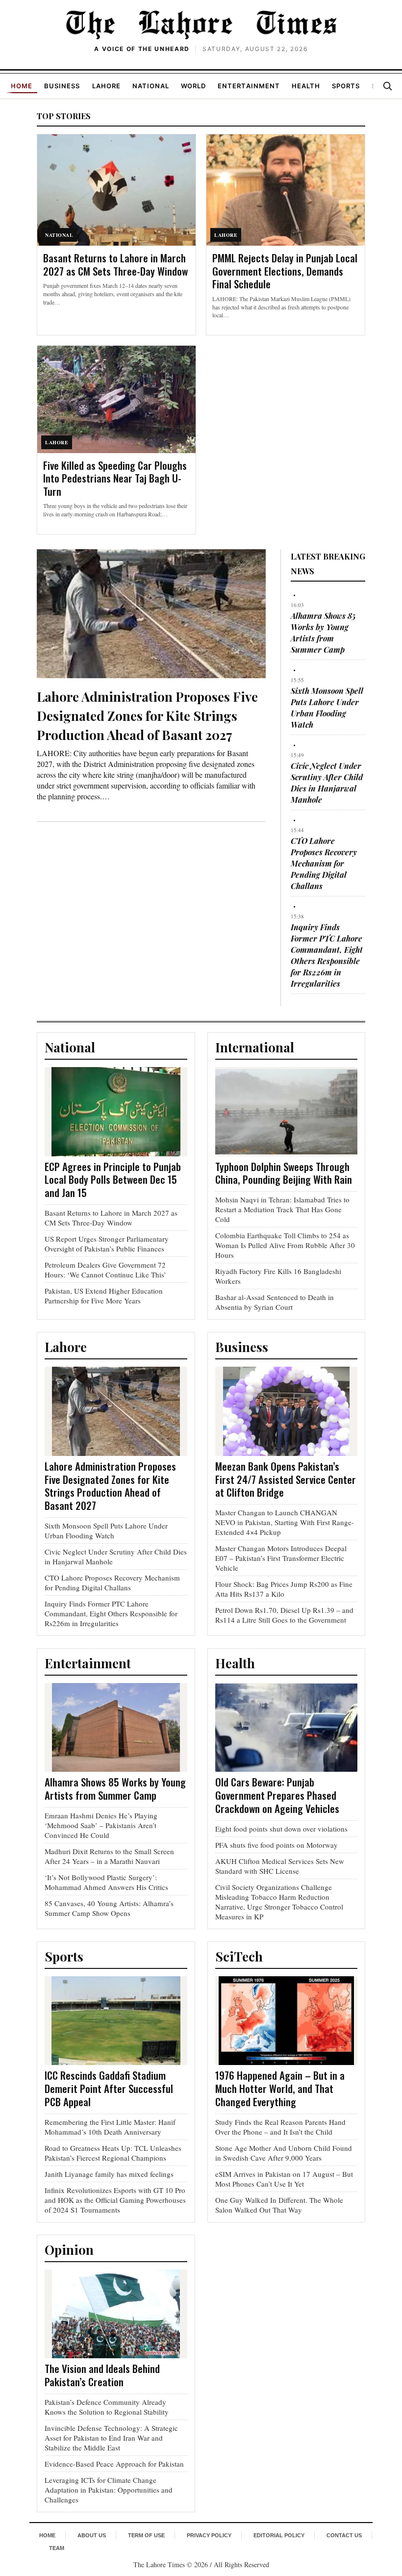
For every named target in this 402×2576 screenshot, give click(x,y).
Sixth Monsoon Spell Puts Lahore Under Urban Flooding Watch (106, 1530)
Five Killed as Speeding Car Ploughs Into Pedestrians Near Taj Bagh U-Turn (115, 478)
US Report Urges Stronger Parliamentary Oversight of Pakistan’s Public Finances (107, 1244)
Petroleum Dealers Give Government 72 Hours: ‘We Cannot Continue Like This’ (105, 1270)
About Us (92, 2535)
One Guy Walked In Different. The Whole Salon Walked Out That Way (279, 2205)
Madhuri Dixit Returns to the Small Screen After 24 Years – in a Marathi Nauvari (109, 1856)
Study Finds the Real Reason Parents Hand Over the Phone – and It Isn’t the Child (280, 2127)
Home (22, 86)
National (151, 86)
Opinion (69, 2250)
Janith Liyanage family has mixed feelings (109, 2174)
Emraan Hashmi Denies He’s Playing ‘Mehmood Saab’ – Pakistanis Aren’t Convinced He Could (101, 1825)
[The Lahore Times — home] (201, 25)
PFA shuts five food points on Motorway (276, 1845)
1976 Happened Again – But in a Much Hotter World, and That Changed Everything (280, 2088)
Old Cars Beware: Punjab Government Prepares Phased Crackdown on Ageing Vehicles (277, 1795)
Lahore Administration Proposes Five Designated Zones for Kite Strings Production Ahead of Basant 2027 (147, 716)
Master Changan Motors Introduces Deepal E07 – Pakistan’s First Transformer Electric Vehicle (281, 1558)
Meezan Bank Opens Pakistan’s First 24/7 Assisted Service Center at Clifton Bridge (286, 1479)
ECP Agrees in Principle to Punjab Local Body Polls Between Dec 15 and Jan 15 (113, 1180)
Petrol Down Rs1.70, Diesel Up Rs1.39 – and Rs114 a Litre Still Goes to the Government (284, 1615)
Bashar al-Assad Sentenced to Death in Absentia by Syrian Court (275, 1302)
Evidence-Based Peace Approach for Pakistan (114, 2464)
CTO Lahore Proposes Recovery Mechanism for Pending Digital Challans (324, 863)
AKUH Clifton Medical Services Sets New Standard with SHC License (280, 1866)
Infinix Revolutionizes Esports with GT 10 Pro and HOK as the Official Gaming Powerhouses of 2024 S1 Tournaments (115, 2200)
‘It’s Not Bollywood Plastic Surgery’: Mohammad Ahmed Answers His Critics (106, 1882)
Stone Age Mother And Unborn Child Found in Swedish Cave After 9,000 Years (284, 2153)
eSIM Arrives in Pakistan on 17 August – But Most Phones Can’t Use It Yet (284, 2179)
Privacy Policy (209, 2535)
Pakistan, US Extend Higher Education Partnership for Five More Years (104, 1296)
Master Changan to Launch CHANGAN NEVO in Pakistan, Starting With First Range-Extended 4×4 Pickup (285, 1522)
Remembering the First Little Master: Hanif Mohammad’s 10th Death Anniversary (110, 2127)
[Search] (387, 86)
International (255, 1047)
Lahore (106, 86)
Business (62, 86)
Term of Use (146, 2535)
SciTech (239, 1956)
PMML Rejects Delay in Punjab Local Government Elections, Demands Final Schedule (285, 271)
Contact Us (344, 2535)
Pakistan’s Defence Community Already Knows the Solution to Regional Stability (107, 2407)
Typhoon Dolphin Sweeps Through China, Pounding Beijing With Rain (284, 1173)
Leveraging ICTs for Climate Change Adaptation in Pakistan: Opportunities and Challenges (109, 2490)
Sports (346, 86)
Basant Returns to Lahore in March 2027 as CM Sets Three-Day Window (115, 264)
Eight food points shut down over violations (281, 1829)
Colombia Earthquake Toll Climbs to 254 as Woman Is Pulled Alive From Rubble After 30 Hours (285, 1245)
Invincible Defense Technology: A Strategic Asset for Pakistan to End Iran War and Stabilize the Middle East (111, 2438)
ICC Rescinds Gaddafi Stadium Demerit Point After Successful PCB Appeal (109, 2088)
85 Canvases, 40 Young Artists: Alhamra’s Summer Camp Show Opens (109, 1908)
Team (57, 2548)
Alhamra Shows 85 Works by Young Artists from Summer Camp (115, 1788)
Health (306, 86)
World (193, 86)
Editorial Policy (279, 2535)
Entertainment (249, 86)
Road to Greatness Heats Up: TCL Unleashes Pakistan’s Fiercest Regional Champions (113, 2153)
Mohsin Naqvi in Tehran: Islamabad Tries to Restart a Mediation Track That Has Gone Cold (282, 1209)
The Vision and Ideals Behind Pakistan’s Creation (102, 2375)
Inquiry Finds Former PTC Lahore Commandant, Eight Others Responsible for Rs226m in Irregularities (111, 1613)
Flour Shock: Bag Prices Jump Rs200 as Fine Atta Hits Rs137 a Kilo (284, 1589)
